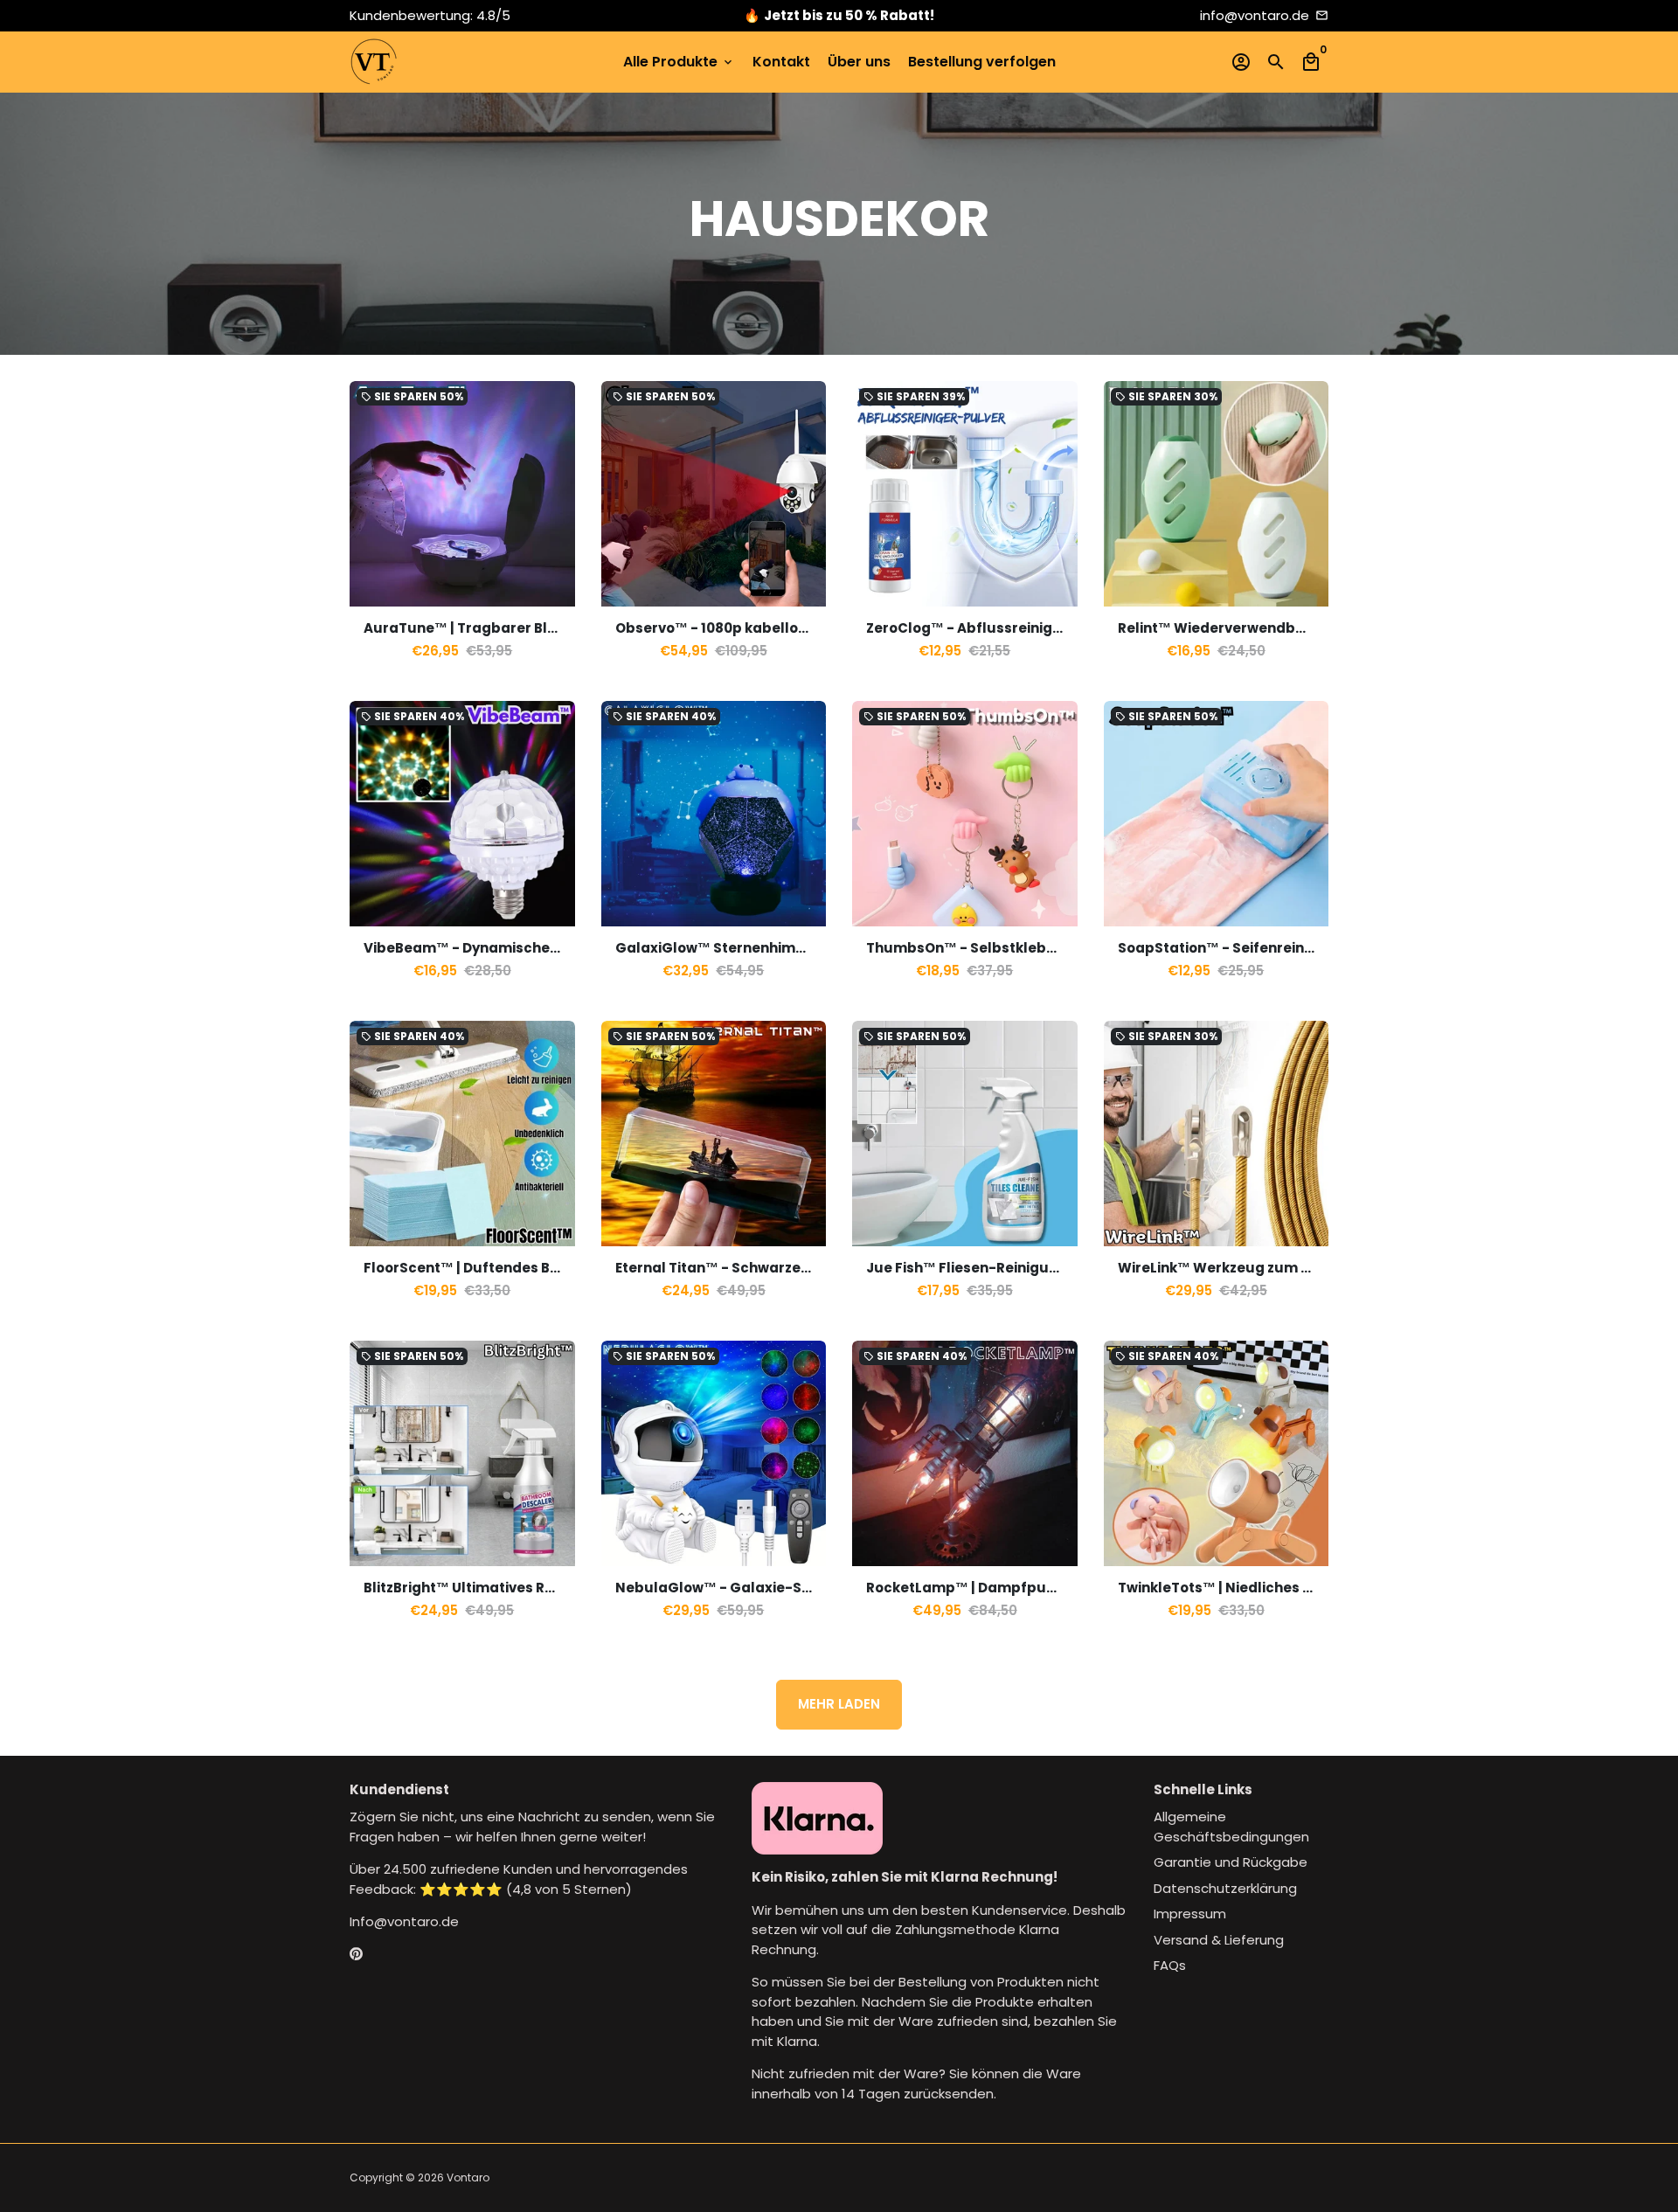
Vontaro (468, 2177)
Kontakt (781, 62)
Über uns (859, 62)
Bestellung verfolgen (982, 62)
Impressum (1190, 1914)
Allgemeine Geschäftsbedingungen (1231, 1827)
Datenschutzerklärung (1225, 1888)
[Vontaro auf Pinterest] (356, 1955)
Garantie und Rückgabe (1231, 1862)
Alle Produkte (679, 62)
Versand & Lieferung (1219, 1940)
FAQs (1170, 1965)
